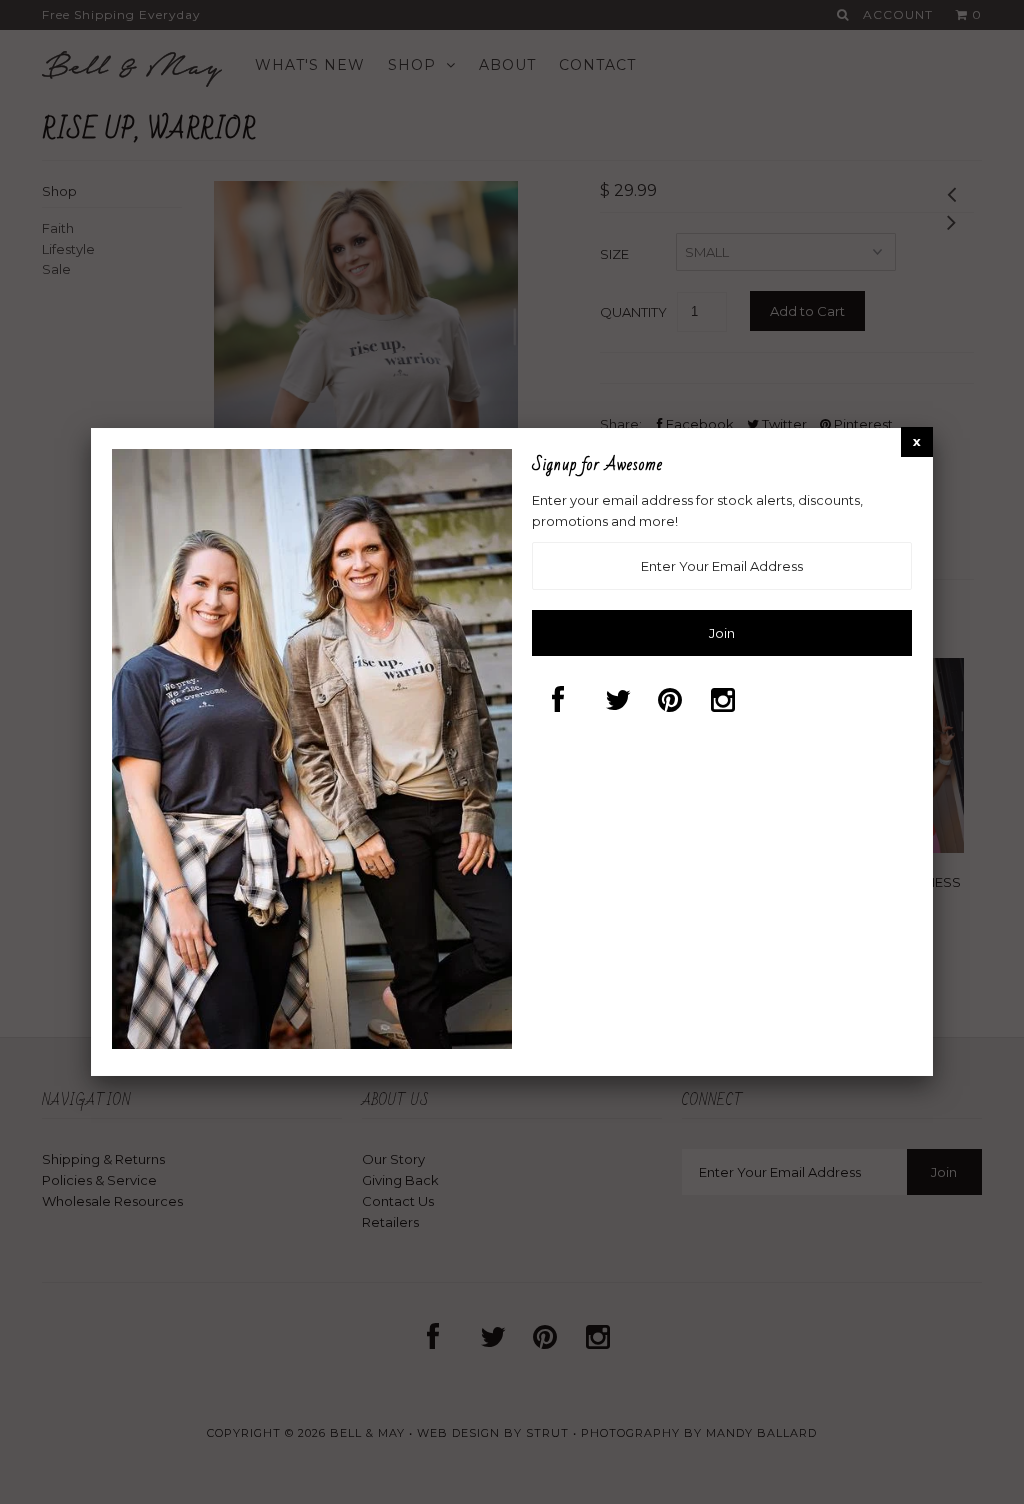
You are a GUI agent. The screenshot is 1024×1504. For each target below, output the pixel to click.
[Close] (917, 441)
